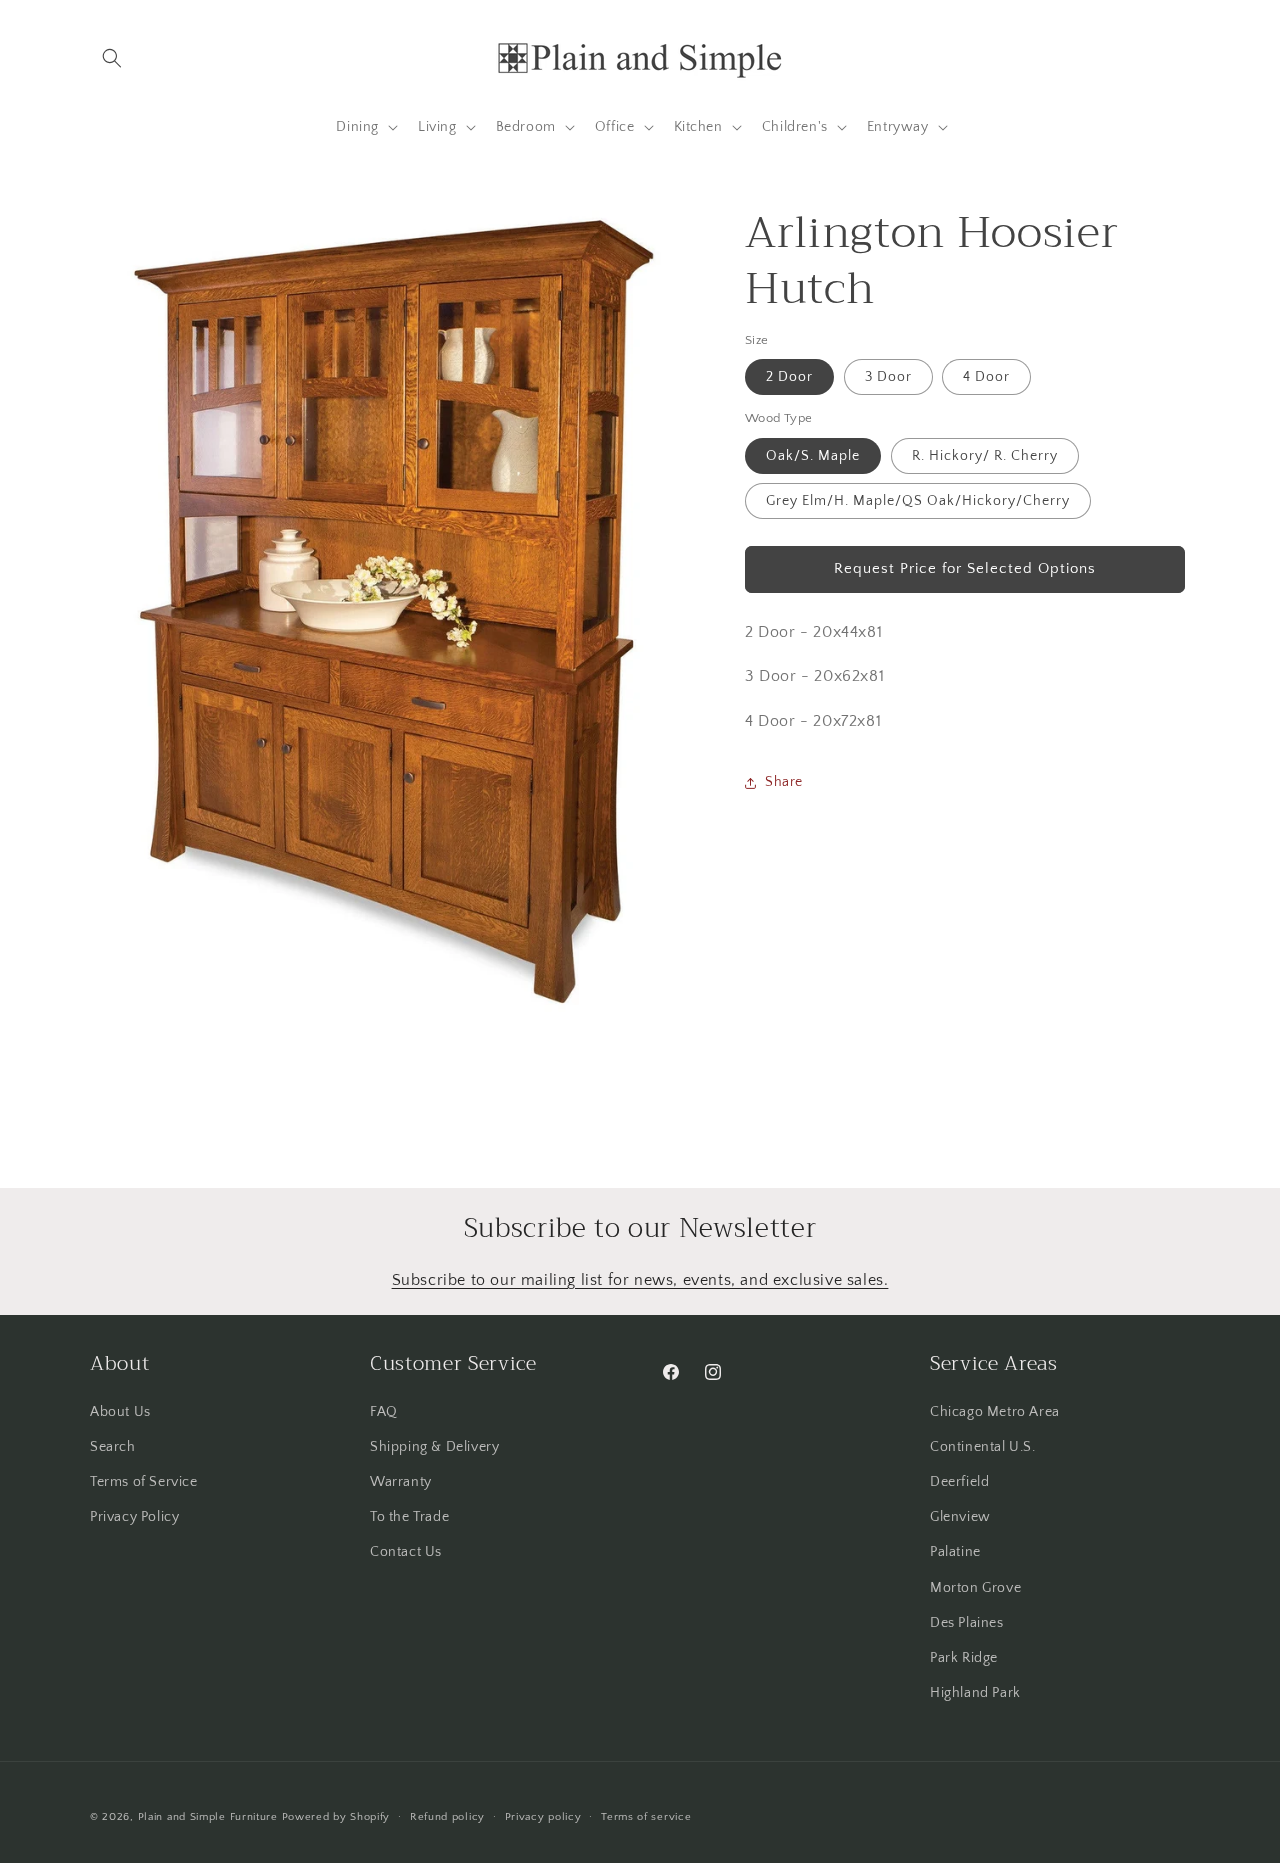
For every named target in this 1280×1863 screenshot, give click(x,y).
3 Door (888, 377)
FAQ (384, 1411)
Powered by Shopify (336, 1817)
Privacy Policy (134, 1516)
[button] (112, 58)
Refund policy (447, 1816)
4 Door (986, 377)
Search (113, 1446)
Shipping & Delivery (434, 1446)
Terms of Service (144, 1481)
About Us (120, 1411)
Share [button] (784, 782)
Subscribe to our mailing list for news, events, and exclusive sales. (640, 1280)
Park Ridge (964, 1657)
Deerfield (959, 1481)
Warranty (401, 1481)
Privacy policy (543, 1816)
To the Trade (409, 1516)
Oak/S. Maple (813, 456)
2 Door (789, 377)
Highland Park (975, 1692)
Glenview (960, 1516)
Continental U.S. (983, 1446)
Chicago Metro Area (995, 1411)
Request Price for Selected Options (965, 568)
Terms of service (646, 1816)
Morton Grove (975, 1587)
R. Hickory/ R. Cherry (985, 456)
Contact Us (406, 1552)
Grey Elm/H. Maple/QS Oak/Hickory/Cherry (918, 501)
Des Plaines (967, 1622)
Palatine (955, 1552)
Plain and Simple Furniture (208, 1817)
